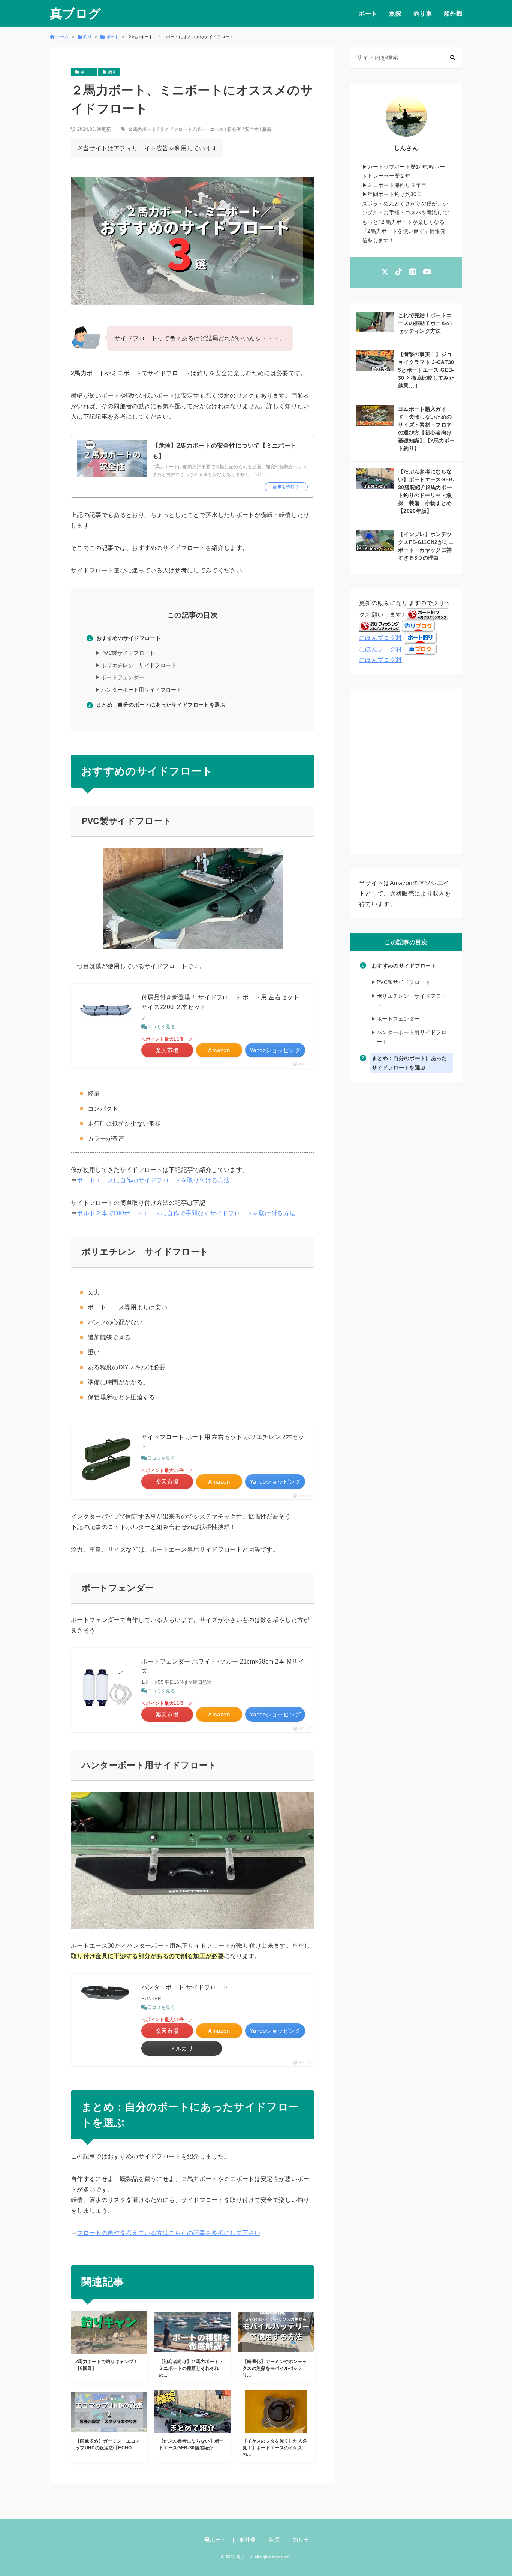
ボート (368, 14)
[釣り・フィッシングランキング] (380, 626)
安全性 (252, 129)
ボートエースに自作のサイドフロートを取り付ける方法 (153, 1180)
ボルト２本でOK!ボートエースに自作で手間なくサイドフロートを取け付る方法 (186, 1213)
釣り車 (423, 14)
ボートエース (210, 129)
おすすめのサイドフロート (129, 638)
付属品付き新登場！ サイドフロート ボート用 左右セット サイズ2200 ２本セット (220, 1002)
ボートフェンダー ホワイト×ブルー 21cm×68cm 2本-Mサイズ (223, 1666)
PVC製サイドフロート (128, 653)
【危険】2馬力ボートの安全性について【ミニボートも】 (225, 451)
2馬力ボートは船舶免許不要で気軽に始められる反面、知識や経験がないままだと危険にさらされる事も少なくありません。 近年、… (230, 471)
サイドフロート (176, 129)
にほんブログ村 (380, 638)
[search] (453, 58)
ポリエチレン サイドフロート (139, 665)
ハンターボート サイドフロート (185, 1987)
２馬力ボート (142, 129)
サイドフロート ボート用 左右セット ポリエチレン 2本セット (223, 1442)
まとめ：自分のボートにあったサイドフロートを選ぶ (161, 705)
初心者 (234, 129)
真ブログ (75, 14)
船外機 (453, 14)
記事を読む (284, 487)
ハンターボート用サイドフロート (141, 690)
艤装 (267, 129)
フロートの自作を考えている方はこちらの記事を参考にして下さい (169, 2233)
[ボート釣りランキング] (427, 615)
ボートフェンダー (123, 677)
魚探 (395, 14)
